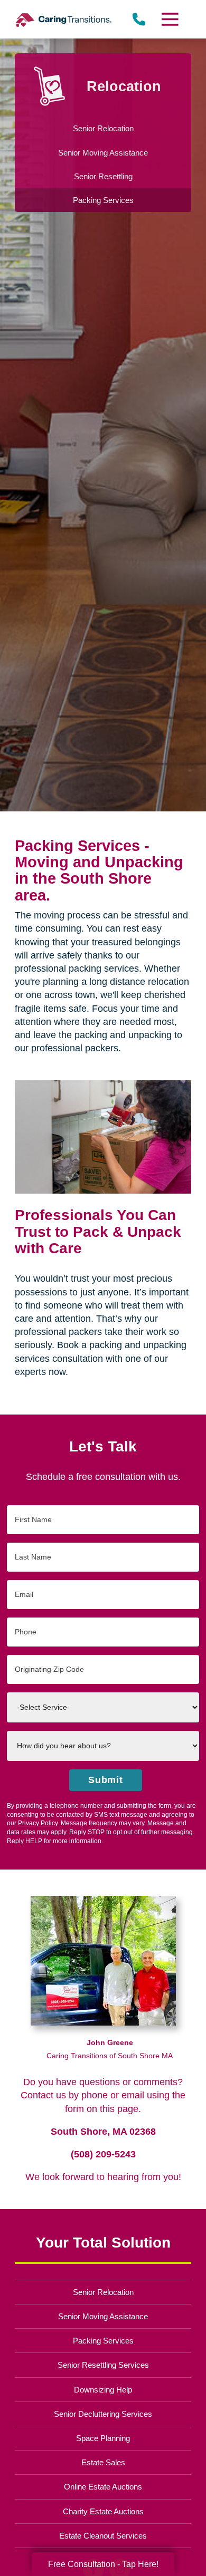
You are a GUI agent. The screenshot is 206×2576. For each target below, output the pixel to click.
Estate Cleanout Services (103, 2536)
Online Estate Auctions (103, 2487)
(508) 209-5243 (103, 2154)
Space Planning (103, 2438)
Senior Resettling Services (103, 2365)
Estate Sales (103, 2462)
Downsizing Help (103, 2390)
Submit (106, 1780)
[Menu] (169, 19)
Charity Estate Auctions (103, 2511)
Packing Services (103, 2341)
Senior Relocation (103, 2292)
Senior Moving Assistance (103, 2316)
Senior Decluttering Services (103, 2414)
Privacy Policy (38, 1823)
